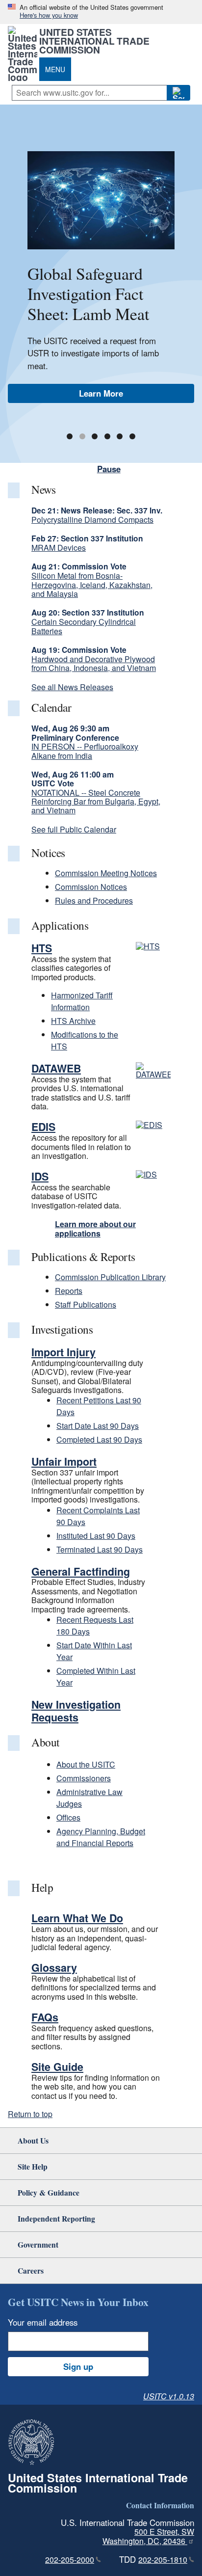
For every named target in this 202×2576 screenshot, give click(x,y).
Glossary (54, 1968)
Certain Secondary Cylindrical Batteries (84, 626)
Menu (55, 69)
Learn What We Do (77, 1918)
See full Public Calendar (74, 829)
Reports (69, 1291)
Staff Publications (86, 1304)
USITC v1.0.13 (169, 2396)
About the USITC (86, 1764)
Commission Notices (91, 887)
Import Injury (63, 1352)
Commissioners (84, 1778)
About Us (33, 2140)
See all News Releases (72, 687)
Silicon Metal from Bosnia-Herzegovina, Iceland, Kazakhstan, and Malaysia (92, 585)
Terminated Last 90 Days (100, 1549)
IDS (40, 1176)
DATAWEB (56, 1068)
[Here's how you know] (101, 12)
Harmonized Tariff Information (82, 1001)
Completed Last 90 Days (99, 1439)
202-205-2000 (70, 2560)
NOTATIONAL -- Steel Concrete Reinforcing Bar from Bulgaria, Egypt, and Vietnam (96, 802)
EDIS (43, 1127)
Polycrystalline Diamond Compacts (92, 520)
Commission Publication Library (110, 1277)
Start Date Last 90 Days (98, 1426)
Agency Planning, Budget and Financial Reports (101, 1837)
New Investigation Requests (76, 1711)
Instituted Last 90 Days (96, 1536)
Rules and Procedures (94, 900)
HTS (42, 948)
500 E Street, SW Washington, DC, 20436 (148, 2536)
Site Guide (57, 2067)
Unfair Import (64, 1462)
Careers (31, 2270)
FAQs (45, 2017)
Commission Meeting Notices (106, 873)
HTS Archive (73, 1021)
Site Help (33, 2166)
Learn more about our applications (95, 1228)
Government (38, 2244)
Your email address (43, 2322)
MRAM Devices (59, 548)
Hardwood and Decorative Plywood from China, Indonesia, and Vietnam (94, 663)
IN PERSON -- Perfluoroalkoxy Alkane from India (85, 751)
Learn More (101, 393)
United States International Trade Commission (94, 41)
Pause (109, 469)
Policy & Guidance (49, 2192)
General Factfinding (81, 1571)
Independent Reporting (56, 2218)
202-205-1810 (163, 2560)
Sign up (78, 2366)
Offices (68, 1817)
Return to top (30, 2114)
